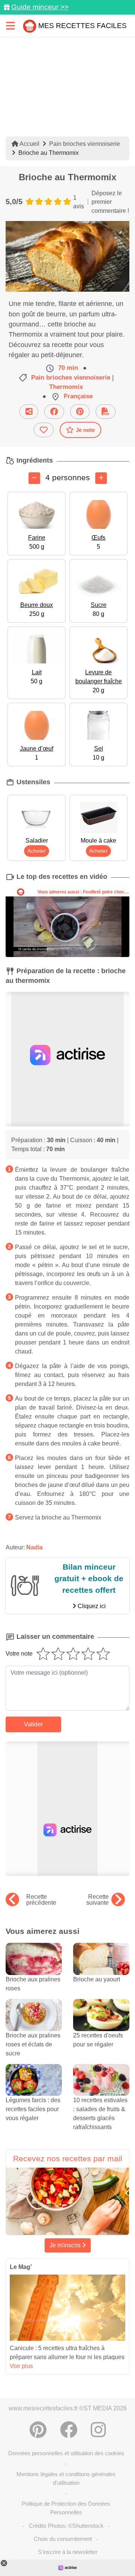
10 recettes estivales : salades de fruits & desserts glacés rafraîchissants (100, 2114)
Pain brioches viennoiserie (85, 144)
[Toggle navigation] (10, 26)
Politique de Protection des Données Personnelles (66, 2508)
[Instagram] (98, 2430)
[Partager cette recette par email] (29, 412)
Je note (85, 430)
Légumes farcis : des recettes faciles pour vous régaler (33, 2109)
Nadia (34, 1547)
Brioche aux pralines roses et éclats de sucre (33, 2044)
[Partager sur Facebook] (54, 412)
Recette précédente (41, 1900)
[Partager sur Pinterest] (80, 412)
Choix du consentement (63, 2539)
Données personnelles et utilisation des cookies (66, 2453)
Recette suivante (97, 1900)
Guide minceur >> (40, 7)
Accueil (29, 144)
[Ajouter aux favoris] (44, 430)
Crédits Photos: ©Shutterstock (66, 2526)
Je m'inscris (66, 2245)
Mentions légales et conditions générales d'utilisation (66, 2478)
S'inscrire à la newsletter (68, 2552)
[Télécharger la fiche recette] (106, 412)
